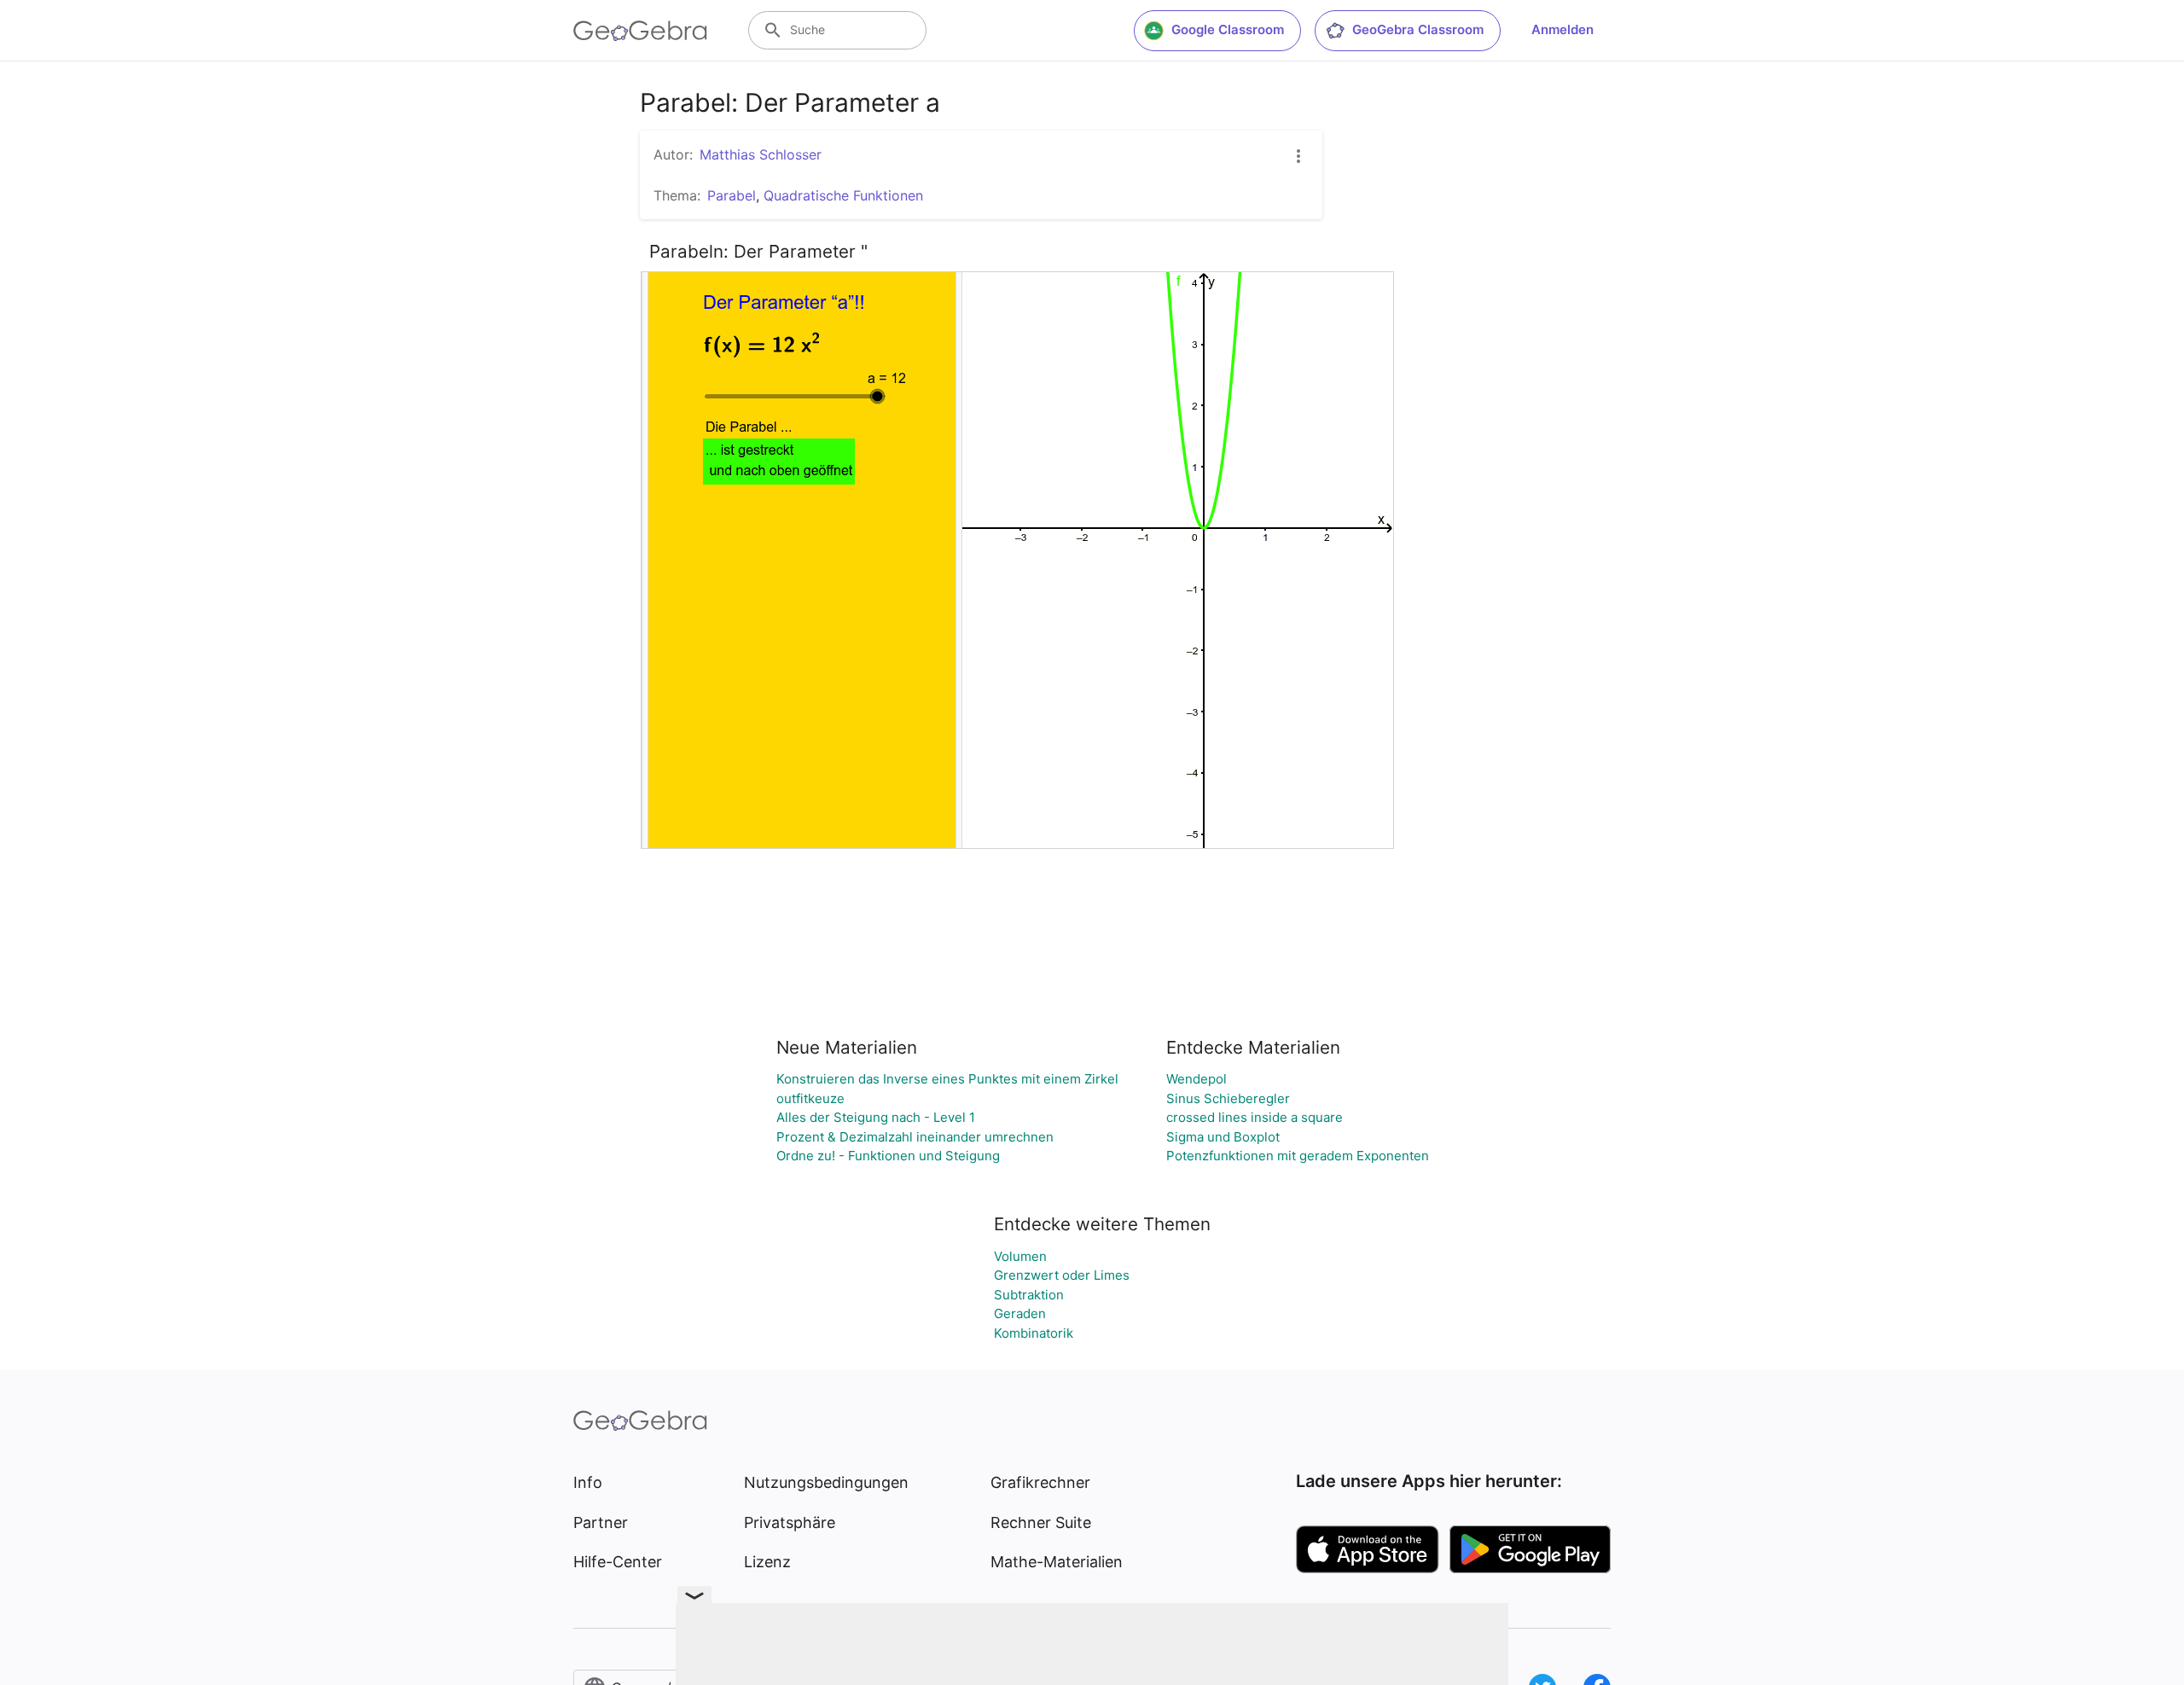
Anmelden (1562, 29)
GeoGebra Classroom (1418, 29)
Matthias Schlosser (761, 154)
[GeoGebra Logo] (640, 31)
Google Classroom (1228, 29)
